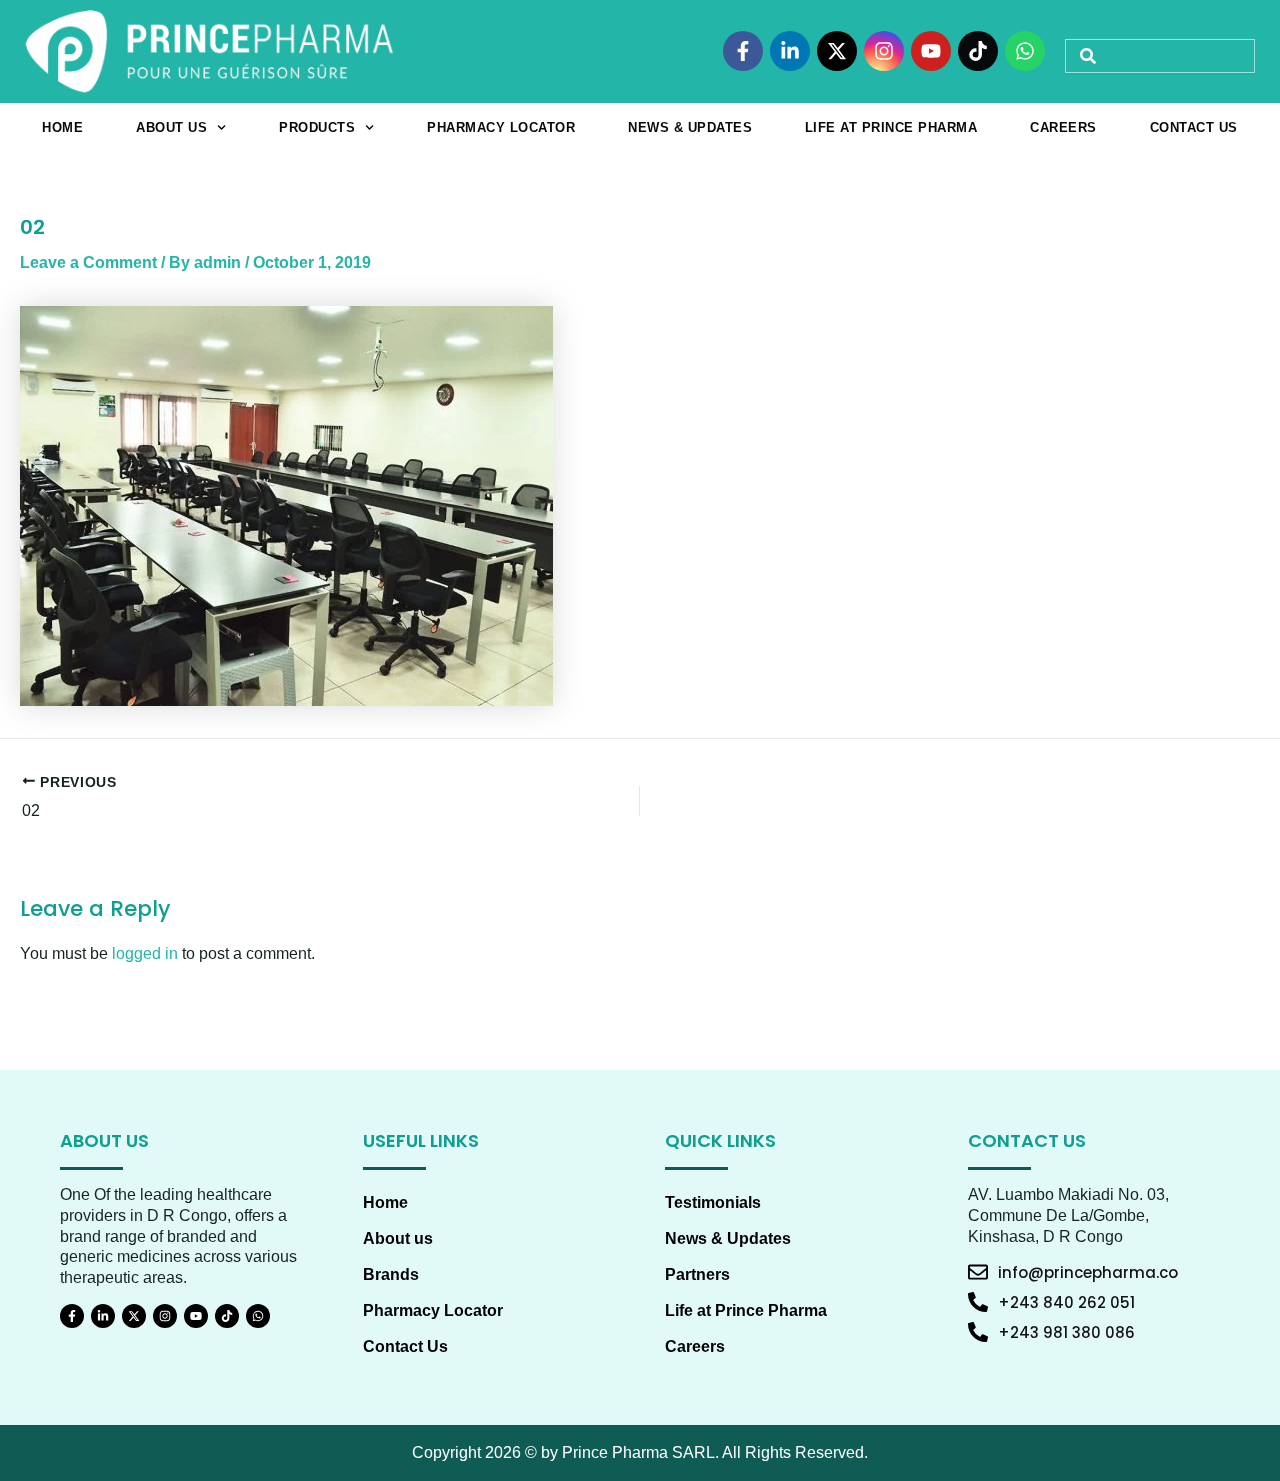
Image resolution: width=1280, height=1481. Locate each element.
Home (62, 127)
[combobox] (1160, 56)
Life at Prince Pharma (891, 127)
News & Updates (690, 127)
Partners (697, 1274)
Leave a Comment (88, 262)
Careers (1063, 127)
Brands (391, 1274)
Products (317, 127)
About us (171, 127)
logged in (145, 953)
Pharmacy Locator (501, 127)
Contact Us (1194, 127)
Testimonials (713, 1202)
